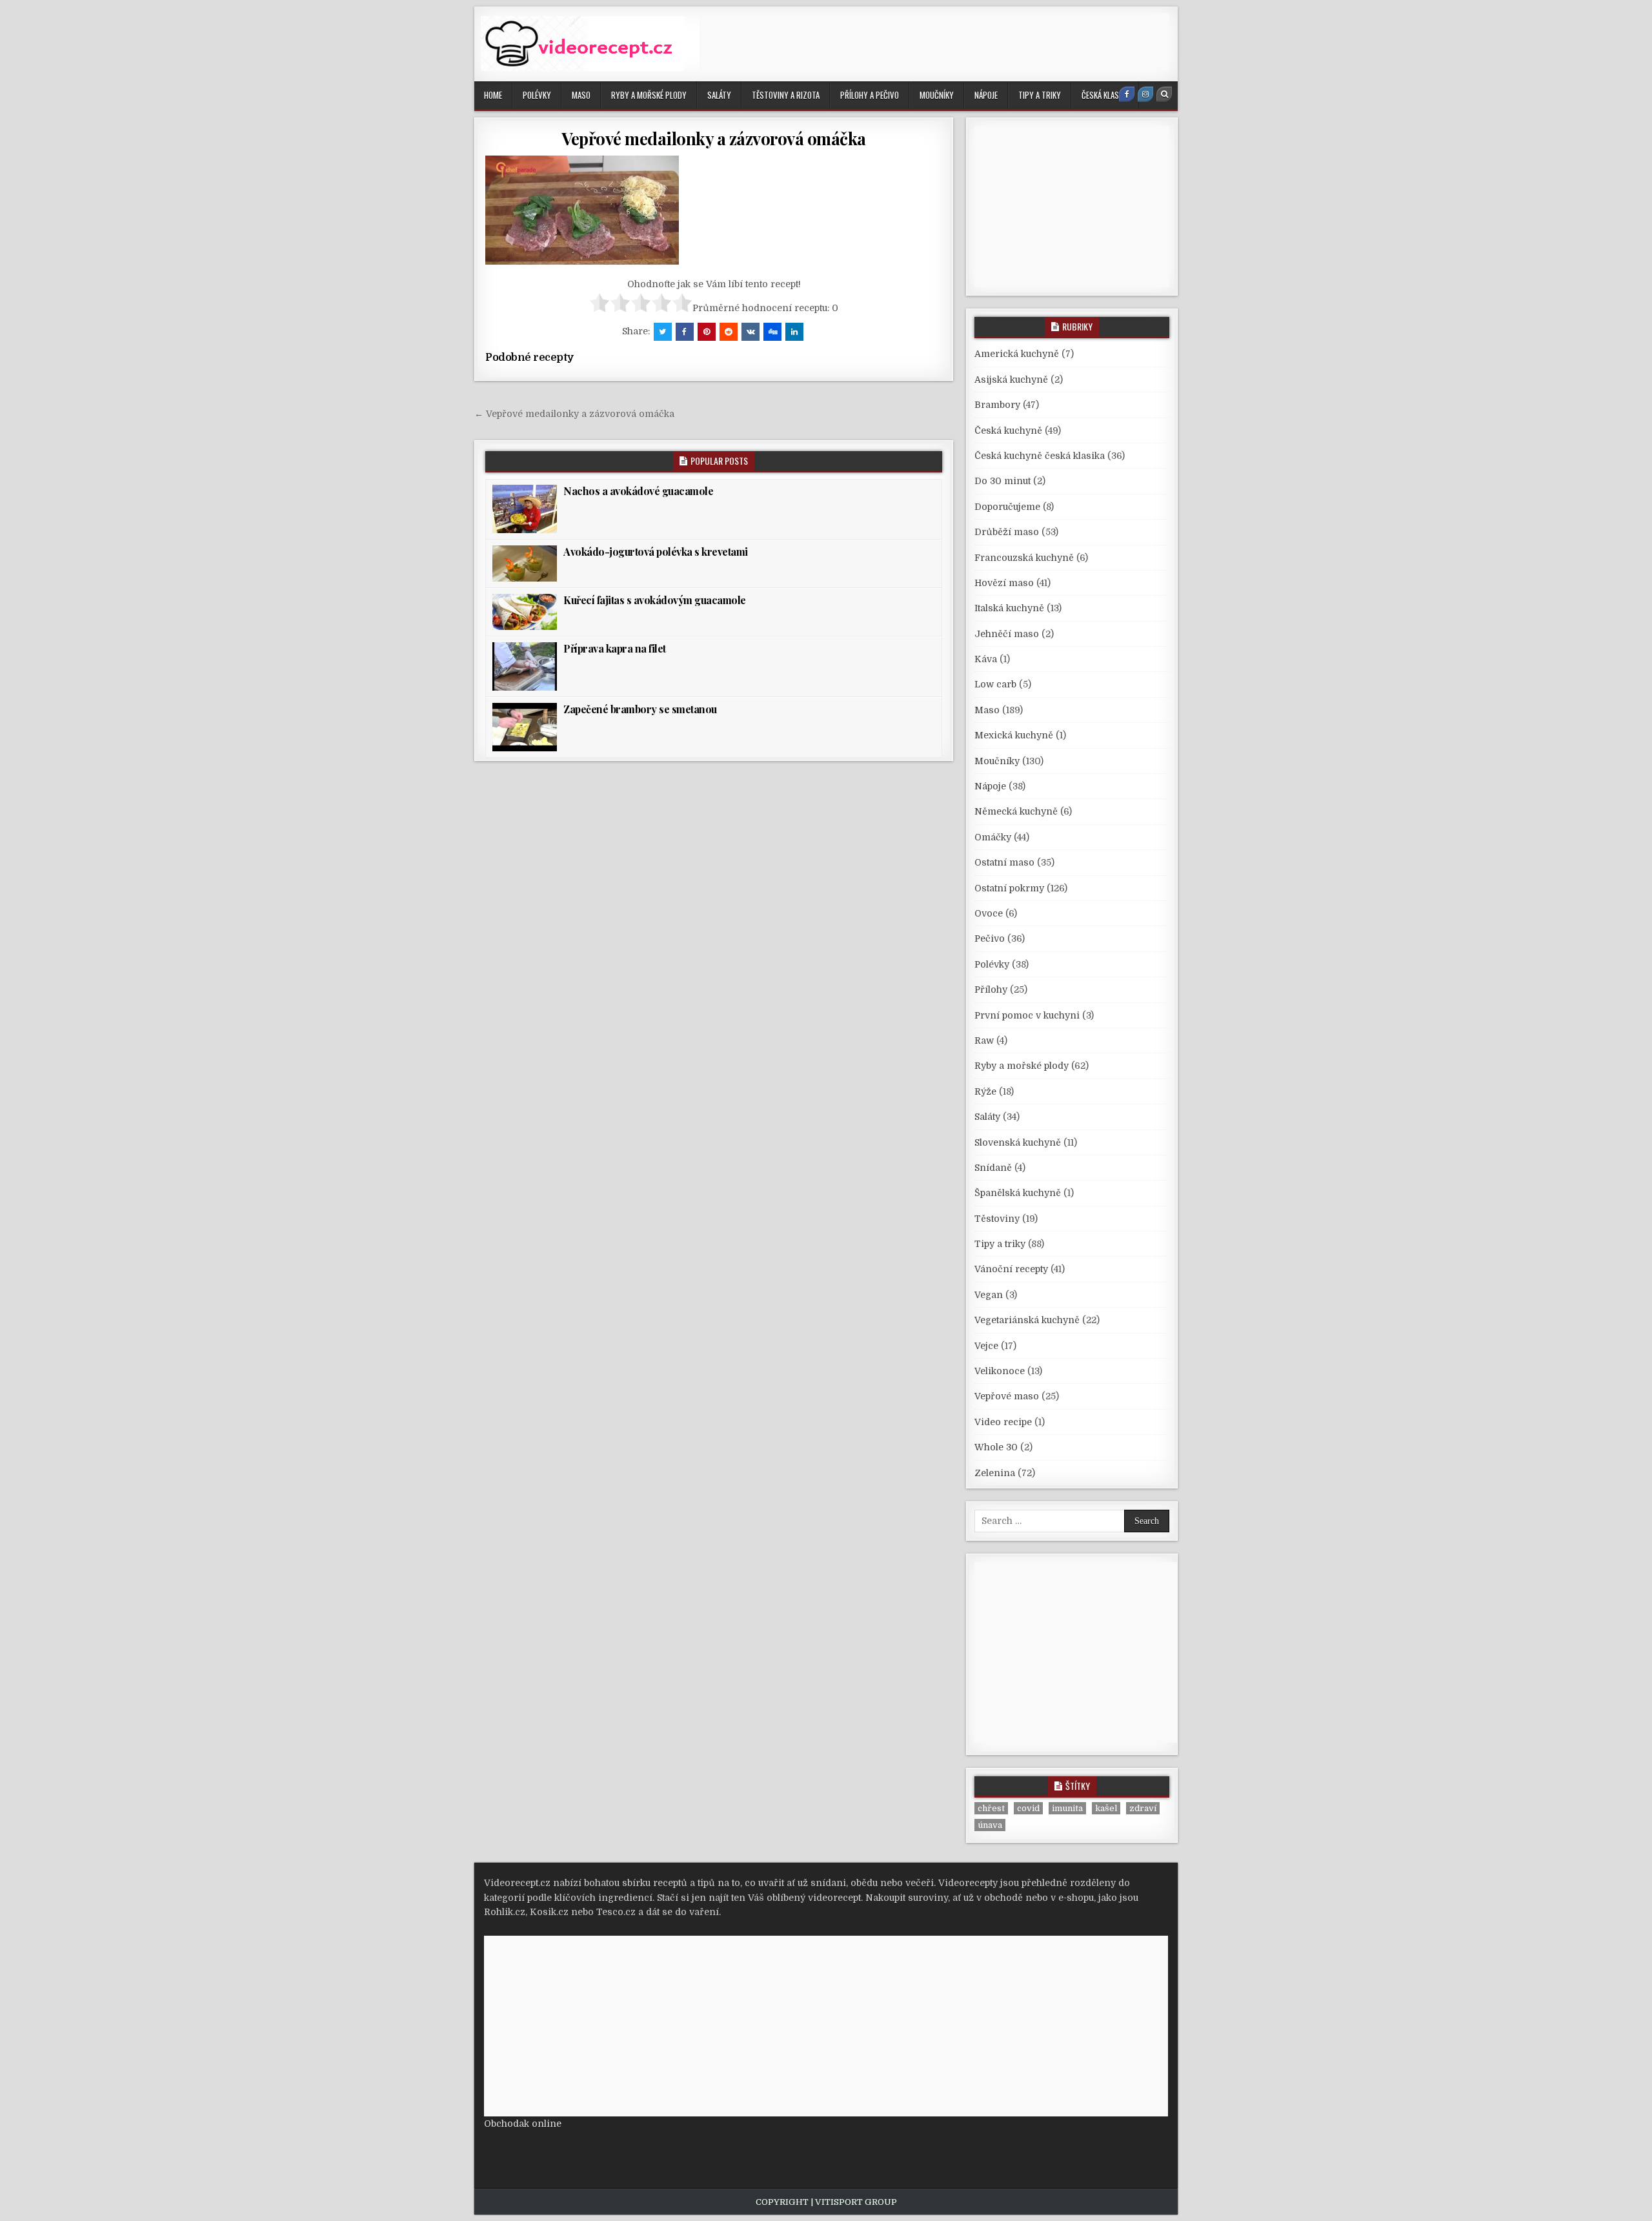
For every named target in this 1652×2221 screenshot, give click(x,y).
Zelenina (995, 1473)
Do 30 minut (1002, 481)
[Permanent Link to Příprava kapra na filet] (525, 666)
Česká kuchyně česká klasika (1040, 456)
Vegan (989, 1295)
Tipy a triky (1040, 95)
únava (990, 1825)
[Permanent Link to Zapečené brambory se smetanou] (525, 727)
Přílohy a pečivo (870, 95)
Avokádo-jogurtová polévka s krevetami (656, 552)
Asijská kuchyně (1011, 380)
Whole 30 (996, 1447)
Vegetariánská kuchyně (1027, 1320)
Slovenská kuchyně (1018, 1142)
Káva (986, 659)
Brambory (997, 405)
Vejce (986, 1346)
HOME (493, 95)
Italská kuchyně (1009, 608)
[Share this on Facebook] (685, 332)
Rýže (985, 1091)
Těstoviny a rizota (786, 95)
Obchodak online (523, 2124)
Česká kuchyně (1008, 431)
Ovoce (989, 913)
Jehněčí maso (1007, 634)
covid (1028, 1808)
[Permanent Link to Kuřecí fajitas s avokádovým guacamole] (525, 612)
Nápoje (986, 95)
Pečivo (990, 938)
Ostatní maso (1004, 862)
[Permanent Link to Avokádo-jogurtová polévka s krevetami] (525, 563)
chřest (991, 1808)
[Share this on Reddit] (729, 332)
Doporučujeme (1007, 507)
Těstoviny (997, 1219)
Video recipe (1003, 1422)
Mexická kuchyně (1014, 735)
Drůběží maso (1007, 532)
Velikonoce (1000, 1371)
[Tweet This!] (663, 332)
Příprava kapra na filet (615, 648)
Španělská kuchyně (1018, 1193)
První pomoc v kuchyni (1027, 1015)
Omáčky (993, 837)
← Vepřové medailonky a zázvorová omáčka (574, 414)
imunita (1067, 1808)
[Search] (1164, 94)
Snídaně (993, 1168)
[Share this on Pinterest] (707, 332)
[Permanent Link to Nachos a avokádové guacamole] (525, 509)
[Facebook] (1127, 94)
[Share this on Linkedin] (794, 332)
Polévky (537, 95)
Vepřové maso (1007, 1396)
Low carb (995, 684)
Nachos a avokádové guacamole (638, 491)
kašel (1106, 1808)
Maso (581, 95)
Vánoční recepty (1011, 1269)
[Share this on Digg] (772, 332)
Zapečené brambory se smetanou (640, 709)
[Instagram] (1145, 94)
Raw (984, 1040)
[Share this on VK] (750, 332)
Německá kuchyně (1016, 811)
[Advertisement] (934, 42)
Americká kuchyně (1017, 354)
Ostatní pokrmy (1009, 888)
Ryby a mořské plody (649, 95)
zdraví (1143, 1808)
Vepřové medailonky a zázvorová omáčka (714, 138)
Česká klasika (1105, 95)
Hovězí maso (1004, 583)
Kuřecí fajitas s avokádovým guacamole (655, 600)
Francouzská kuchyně (1024, 558)
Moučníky (937, 95)
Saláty (719, 95)
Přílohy (991, 989)
